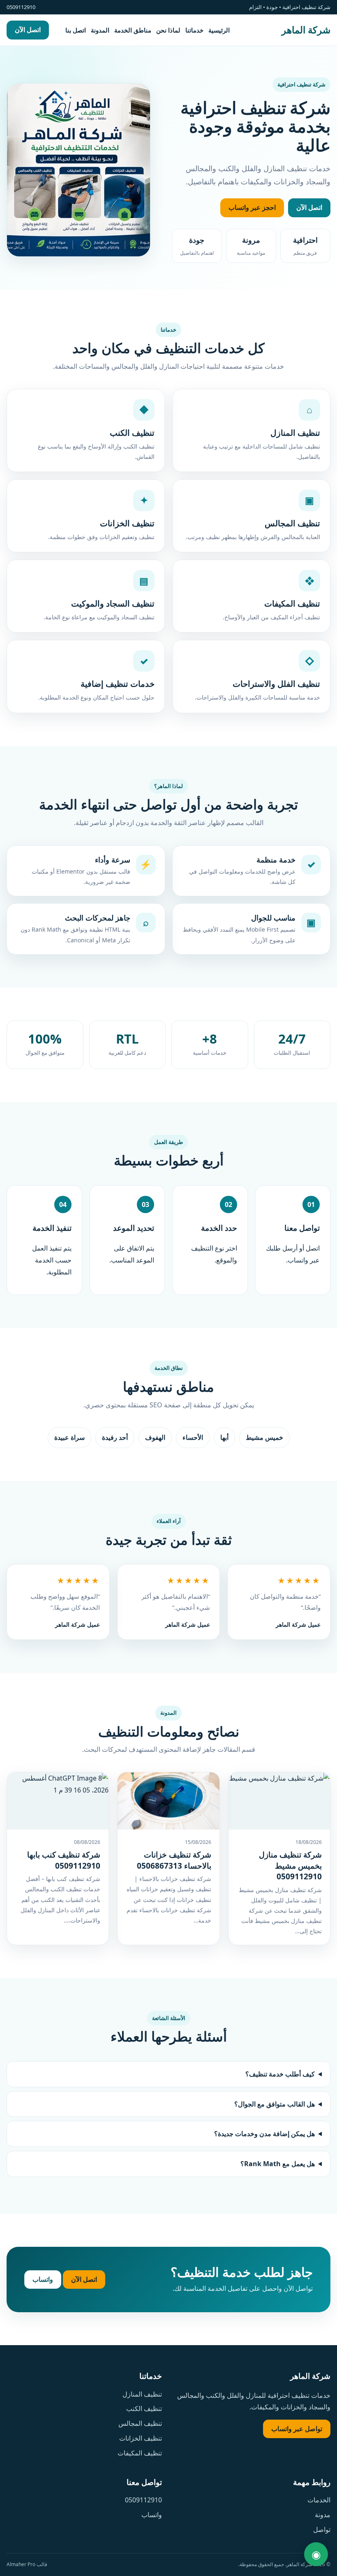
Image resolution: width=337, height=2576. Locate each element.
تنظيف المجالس (140, 2423)
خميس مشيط (264, 1437)
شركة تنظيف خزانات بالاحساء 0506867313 (174, 1860)
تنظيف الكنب (144, 2409)
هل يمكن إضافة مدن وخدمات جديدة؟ (264, 2134)
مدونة (323, 2515)
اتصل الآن (28, 30)
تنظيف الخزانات (141, 2438)
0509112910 (143, 2500)
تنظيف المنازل (142, 2394)
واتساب (43, 2279)
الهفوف (155, 1437)
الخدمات (319, 2500)
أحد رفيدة (115, 1437)
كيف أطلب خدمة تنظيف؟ (280, 2074)
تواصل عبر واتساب (297, 2429)
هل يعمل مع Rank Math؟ (278, 2164)
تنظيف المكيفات (140, 2453)
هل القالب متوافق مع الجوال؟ (275, 2104)
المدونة (100, 30)
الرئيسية (219, 30)
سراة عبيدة (69, 1437)
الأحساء (193, 1437)
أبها (224, 1437)
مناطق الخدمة (133, 30)
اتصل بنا (76, 30)
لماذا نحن (168, 30)
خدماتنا (194, 30)
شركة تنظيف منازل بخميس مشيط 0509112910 (290, 1866)
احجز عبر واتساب (252, 207)
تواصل (322, 2530)
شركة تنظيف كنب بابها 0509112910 (64, 1860)
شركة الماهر (306, 30)
